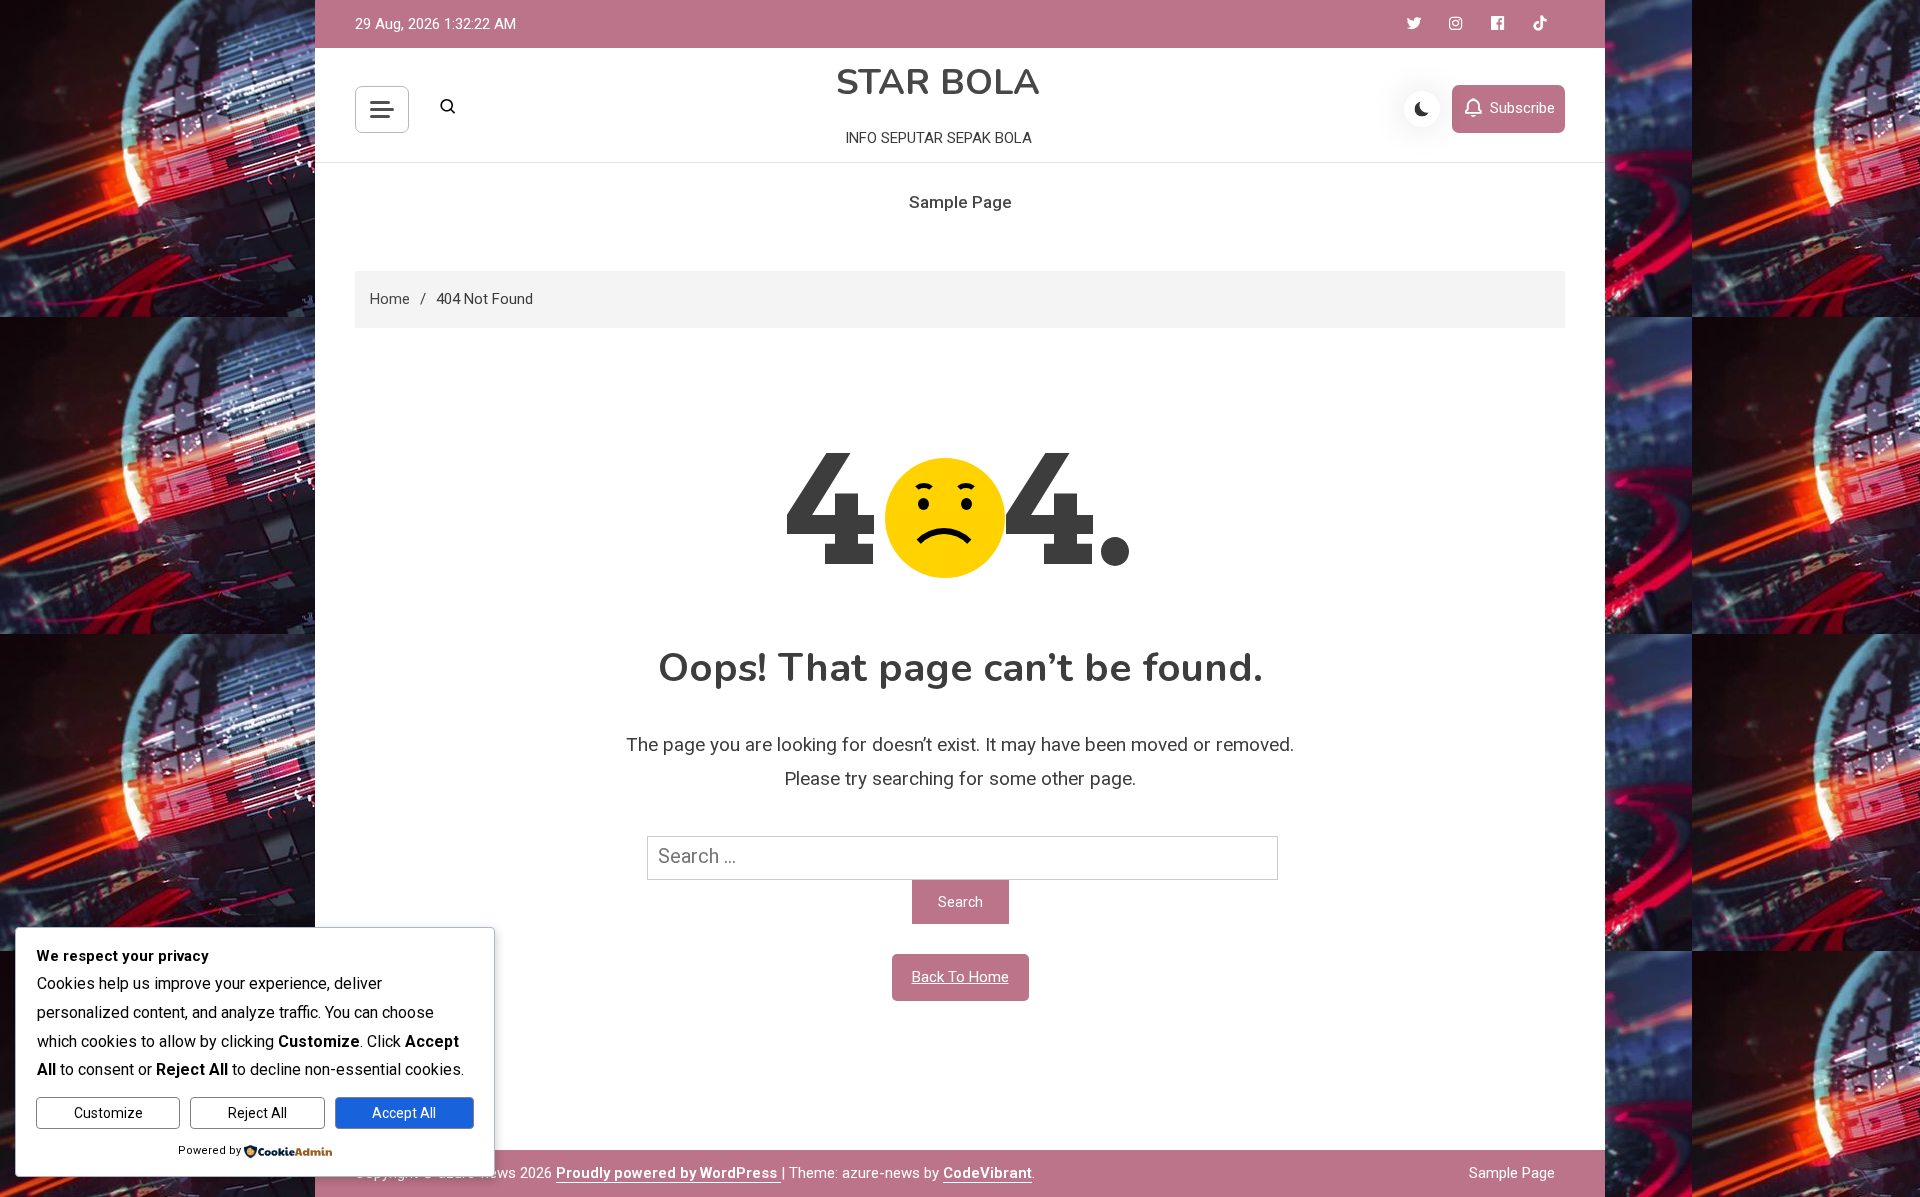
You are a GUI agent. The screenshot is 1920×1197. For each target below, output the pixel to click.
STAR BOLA (938, 82)
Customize (108, 1113)
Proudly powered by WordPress (668, 1173)
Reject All (257, 1113)
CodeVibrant (987, 1173)
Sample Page (960, 202)
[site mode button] (1422, 109)
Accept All (404, 1113)
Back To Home (960, 977)
